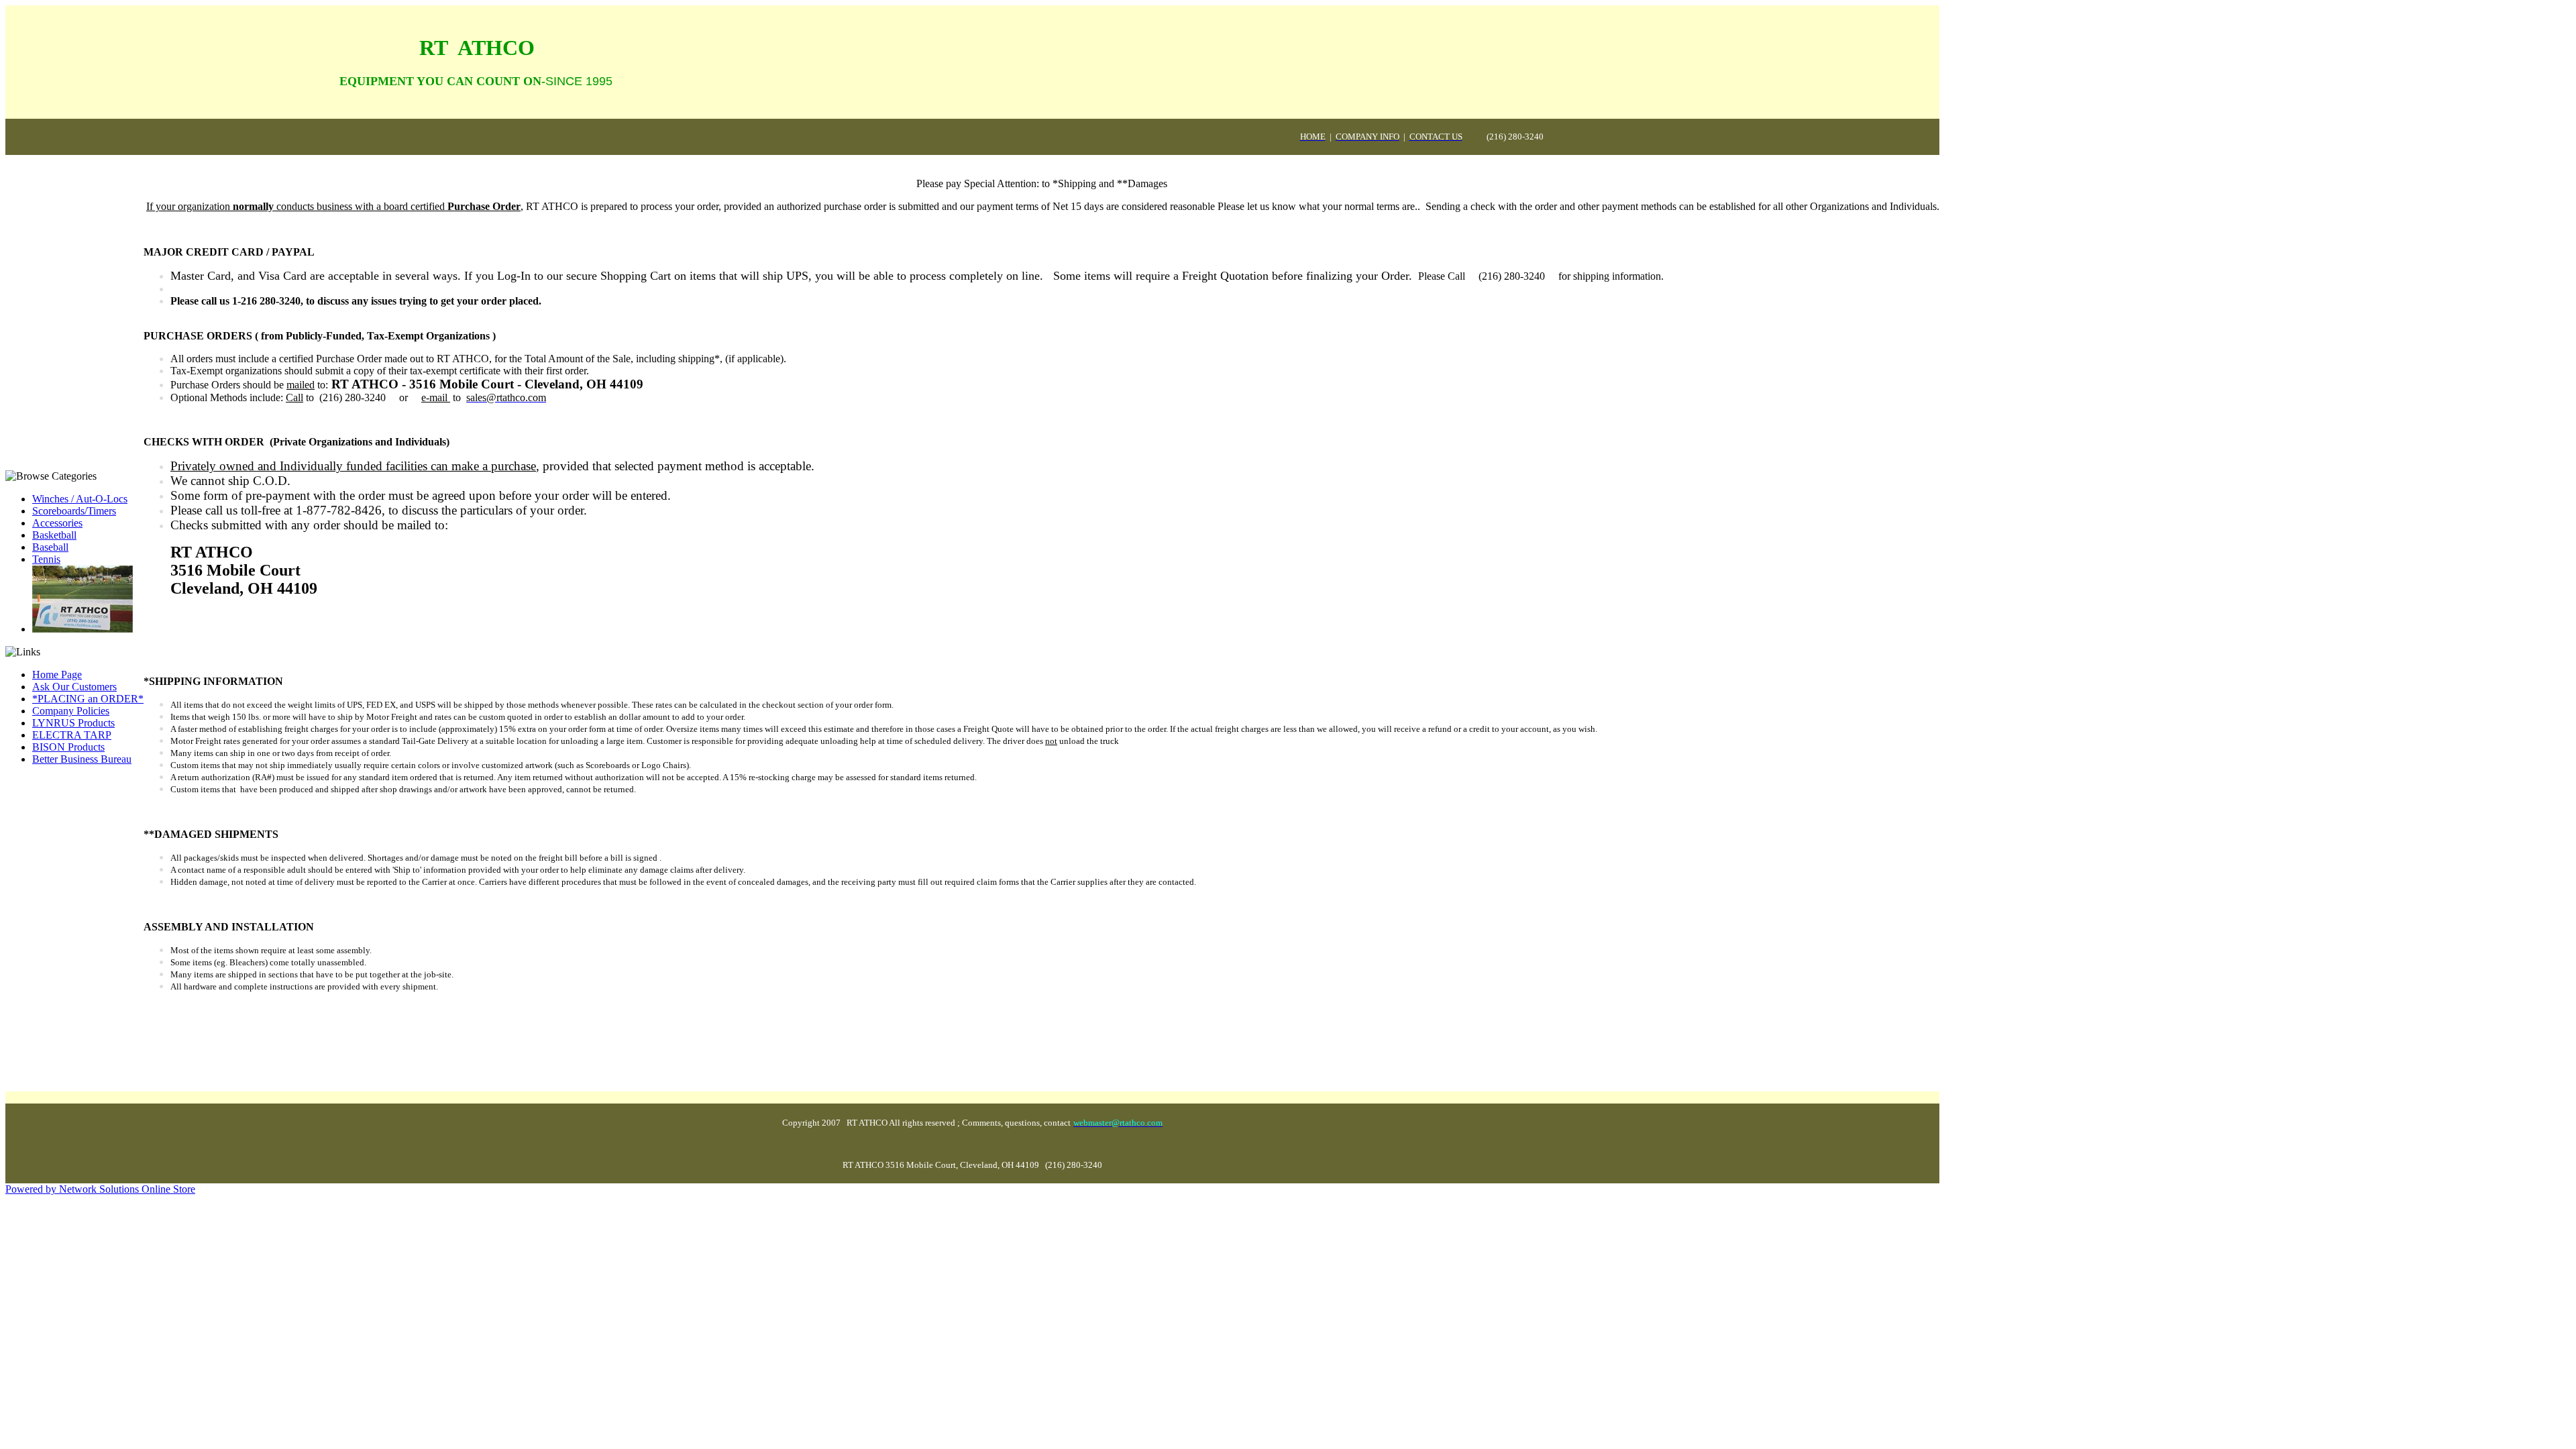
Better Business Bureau (82, 759)
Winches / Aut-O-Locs (80, 499)
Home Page (57, 675)
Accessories (57, 523)
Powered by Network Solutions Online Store (100, 1189)
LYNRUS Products (73, 723)
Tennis (46, 559)
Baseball (50, 547)
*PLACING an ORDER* (88, 699)
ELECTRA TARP (72, 735)
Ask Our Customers (74, 687)
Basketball (54, 535)
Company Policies (71, 711)
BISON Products (68, 747)
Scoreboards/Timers (74, 511)
